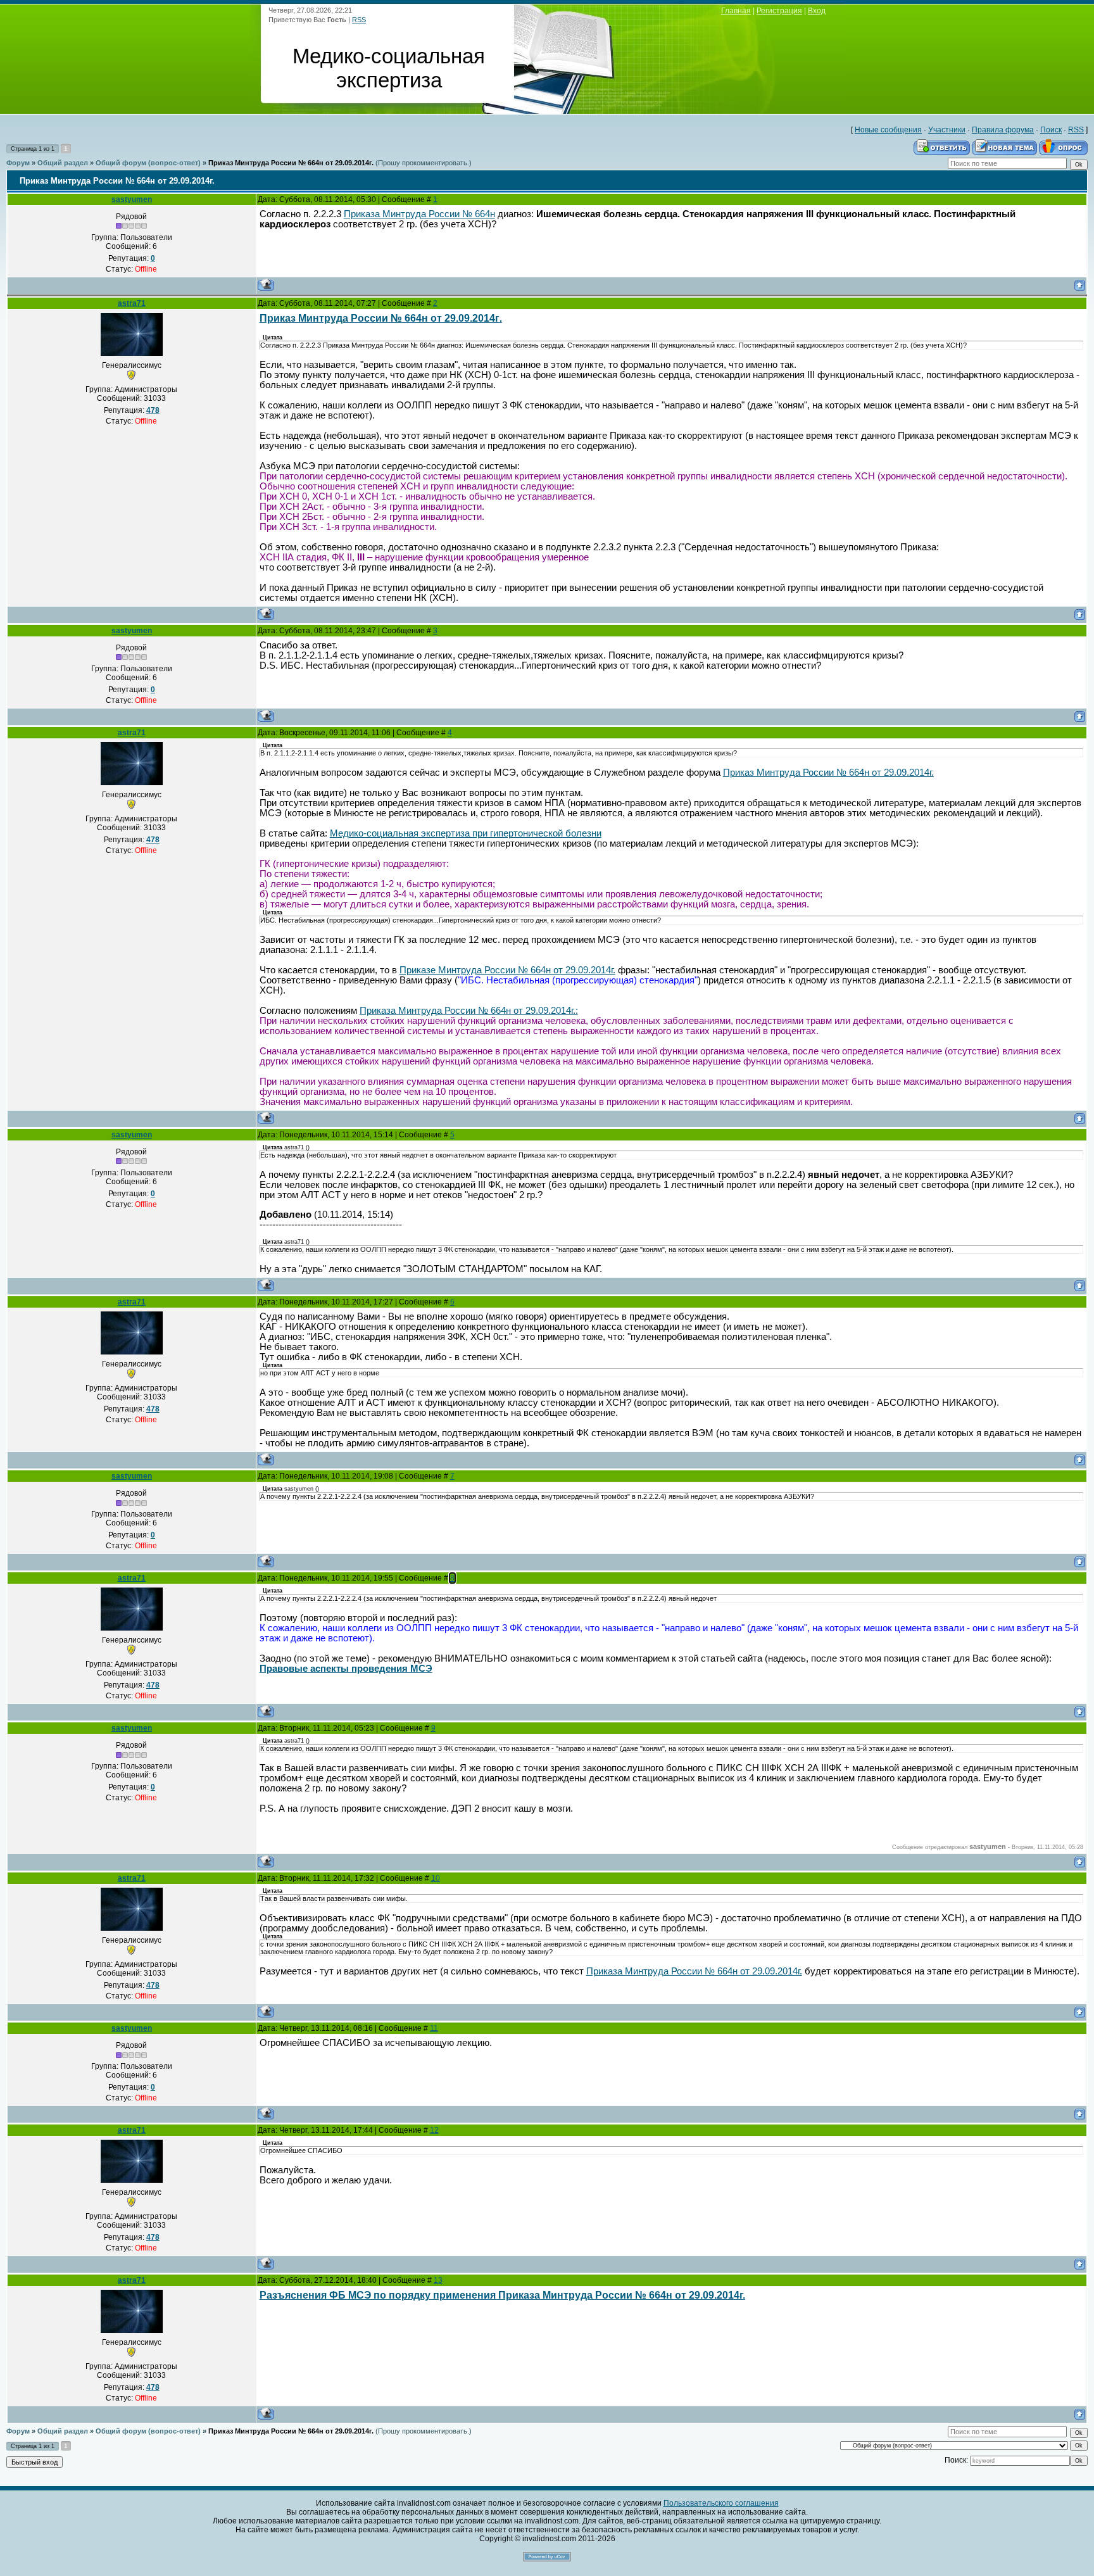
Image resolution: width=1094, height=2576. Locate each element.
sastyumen (132, 199)
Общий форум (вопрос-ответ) (148, 163)
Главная (736, 11)
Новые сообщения (888, 130)
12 (434, 2130)
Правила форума (1003, 130)
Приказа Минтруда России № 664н (419, 214)
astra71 (132, 303)
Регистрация (779, 11)
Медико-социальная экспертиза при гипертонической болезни (466, 833)
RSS (359, 20)
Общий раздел (63, 163)
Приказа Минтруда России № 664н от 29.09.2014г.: (469, 1011)
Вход (817, 11)
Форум (18, 163)
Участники (947, 130)
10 (436, 1878)
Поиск (1051, 130)
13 (438, 2280)
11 (434, 2028)
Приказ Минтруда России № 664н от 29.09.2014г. (291, 163)
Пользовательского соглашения (721, 2503)
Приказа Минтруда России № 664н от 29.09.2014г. (694, 1971)
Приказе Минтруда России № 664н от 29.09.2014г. (507, 970)
